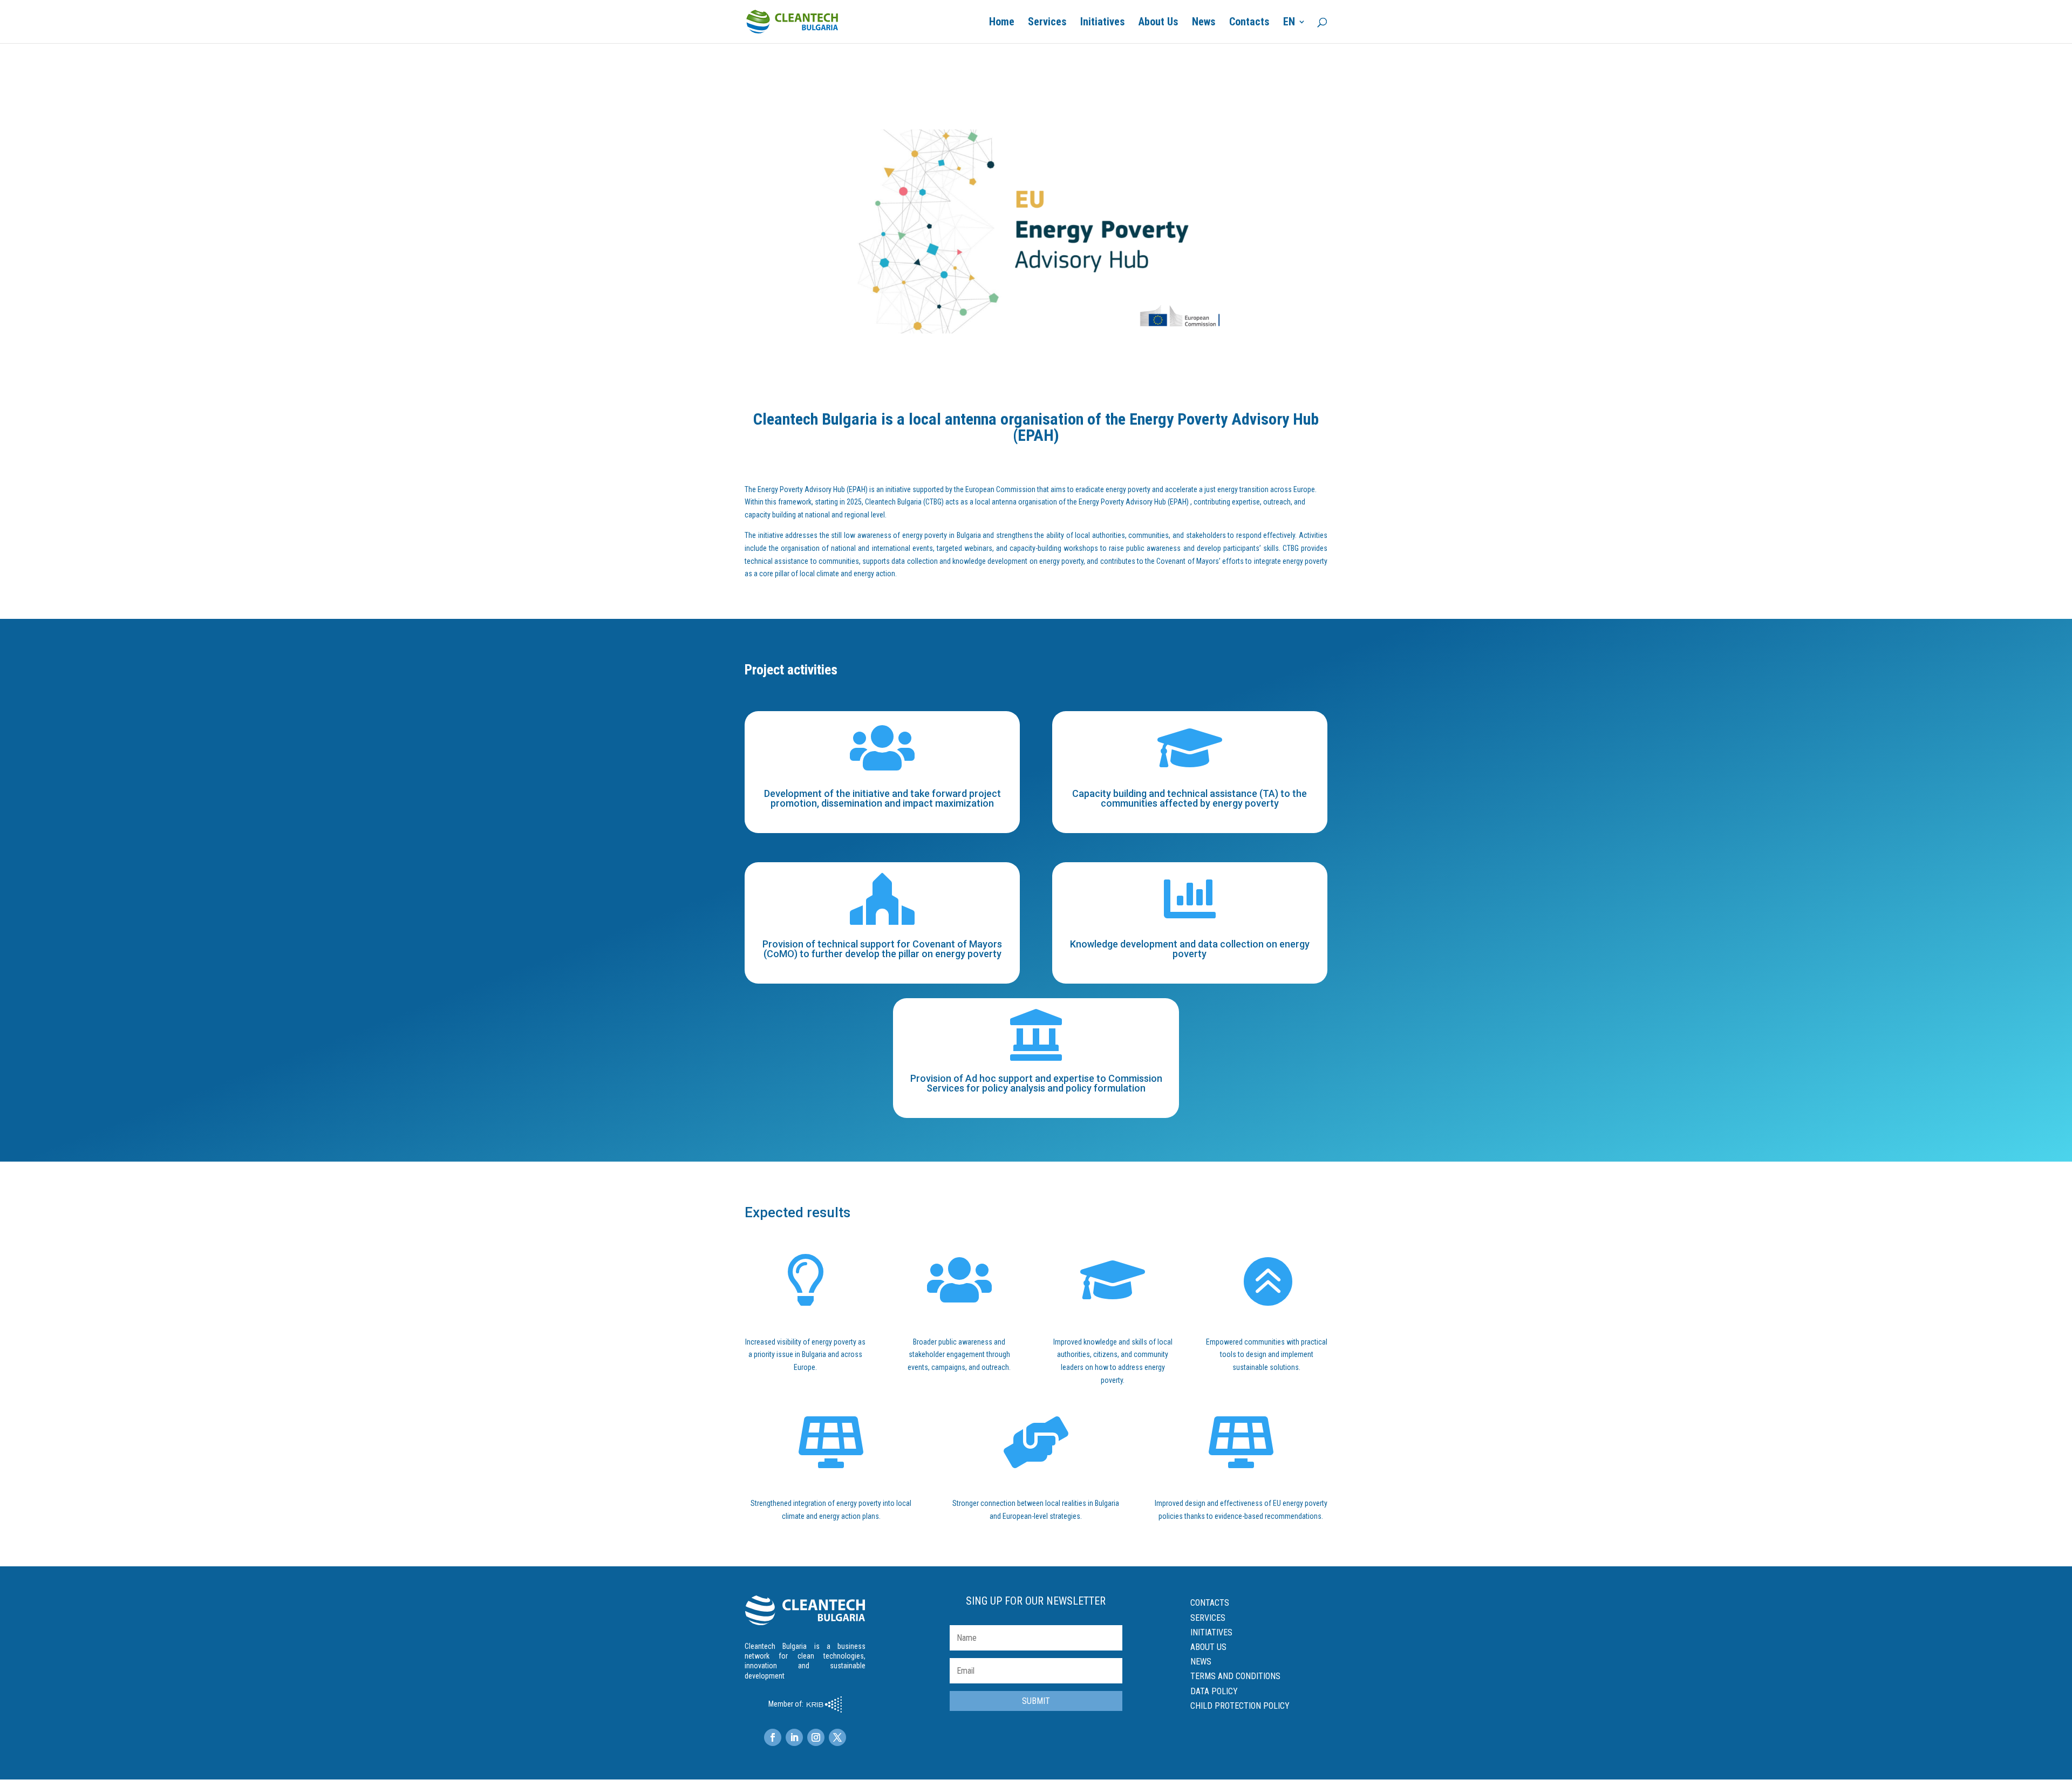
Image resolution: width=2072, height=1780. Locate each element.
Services (1047, 23)
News (1204, 23)
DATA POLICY (1214, 1691)
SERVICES (1208, 1618)
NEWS (1201, 1662)
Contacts (1249, 23)
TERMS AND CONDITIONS (1235, 1676)
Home (1002, 23)
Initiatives (1103, 23)
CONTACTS (1210, 1603)
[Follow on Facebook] (773, 1737)
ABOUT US (1208, 1647)
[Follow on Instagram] (816, 1737)
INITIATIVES (1211, 1632)
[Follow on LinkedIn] (794, 1737)
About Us (1158, 23)
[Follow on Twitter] (837, 1737)
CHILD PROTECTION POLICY (1240, 1706)
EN (1289, 23)
